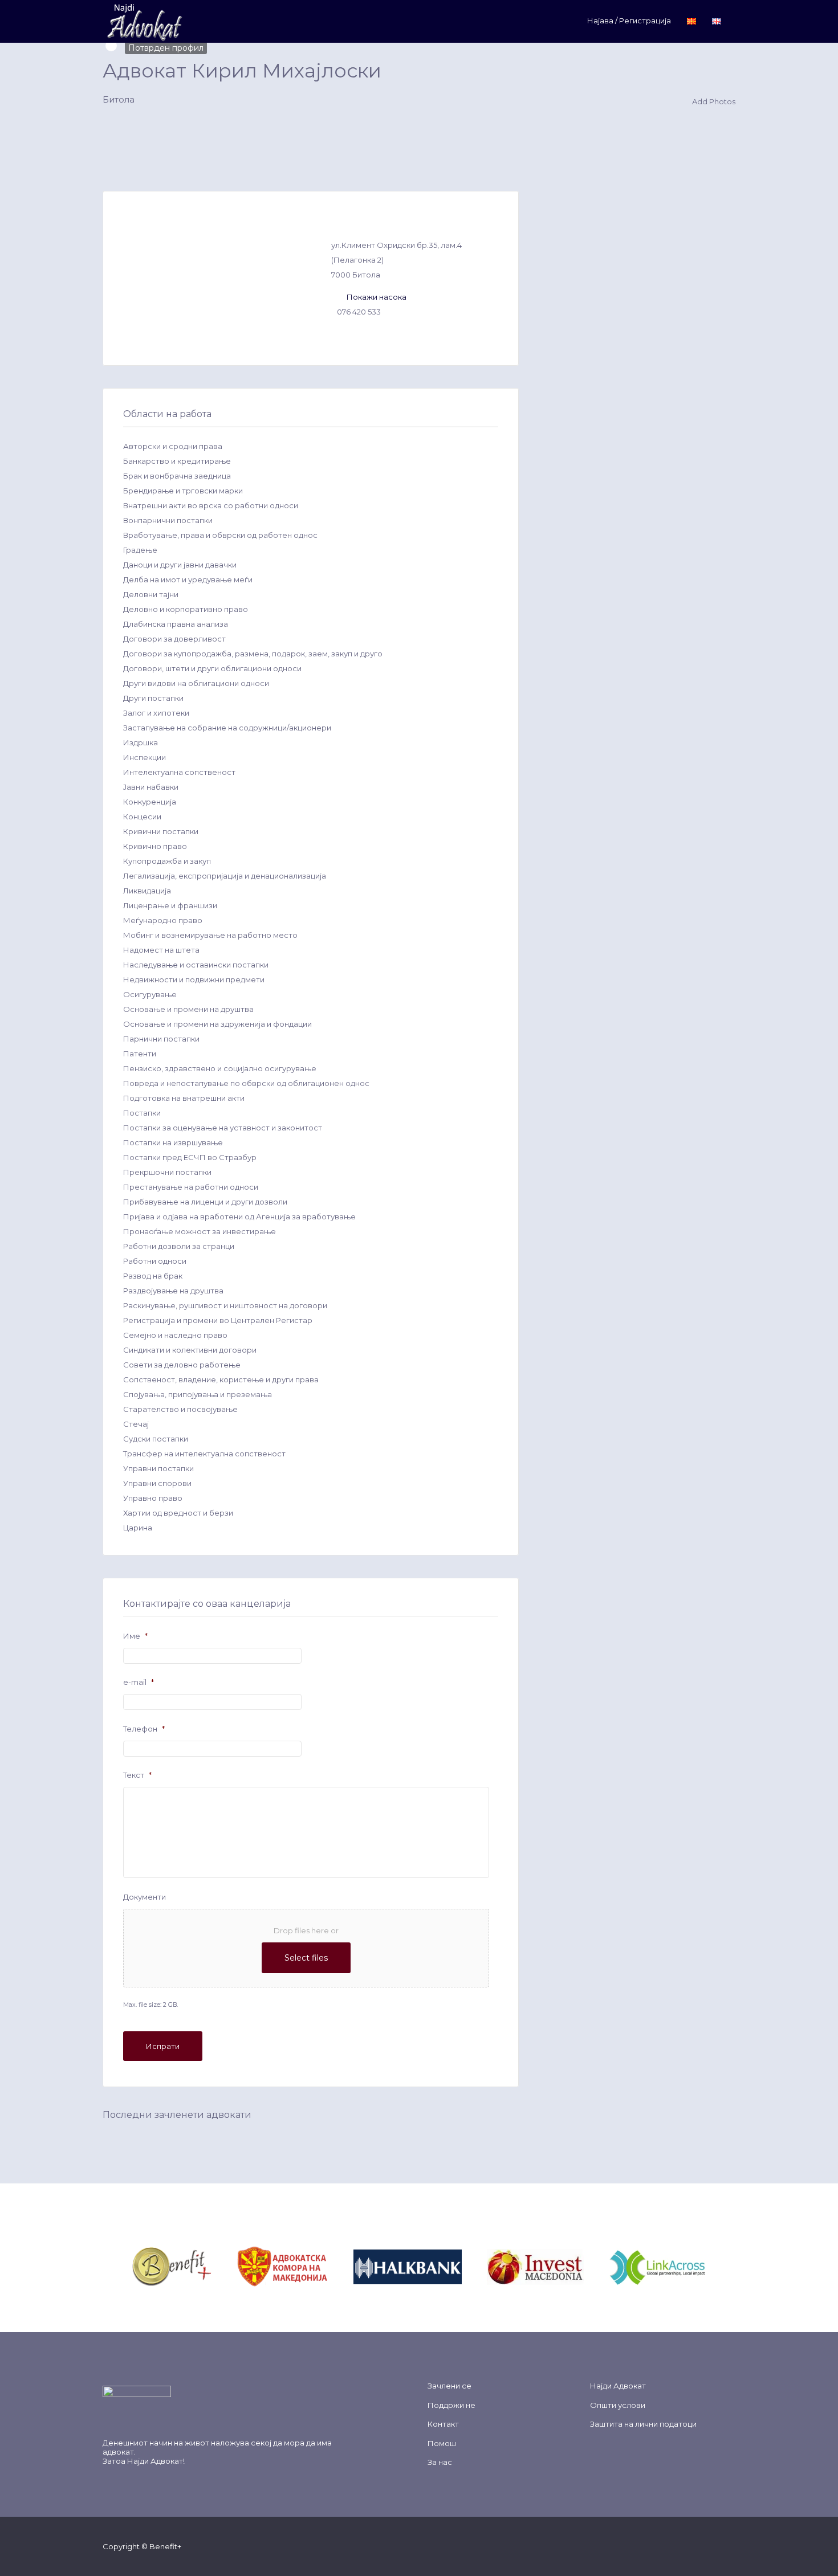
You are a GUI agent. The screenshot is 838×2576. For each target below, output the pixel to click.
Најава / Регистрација (629, 21)
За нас (440, 2462)
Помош (442, 2443)
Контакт (443, 2424)
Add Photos (713, 101)
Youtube (712, 2546)
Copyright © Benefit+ (142, 2546)
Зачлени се (449, 2386)
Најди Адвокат (155, 2461)
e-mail (139, 1682)
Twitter (675, 2546)
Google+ (693, 2546)
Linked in (730, 2546)
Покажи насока (377, 297)
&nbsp (225, 2266)
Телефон (144, 1729)
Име (135, 1636)
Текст (137, 1775)
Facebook (657, 2546)
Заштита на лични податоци (643, 2424)
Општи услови (618, 2405)
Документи (145, 1897)
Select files (306, 1958)
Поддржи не (451, 2405)
